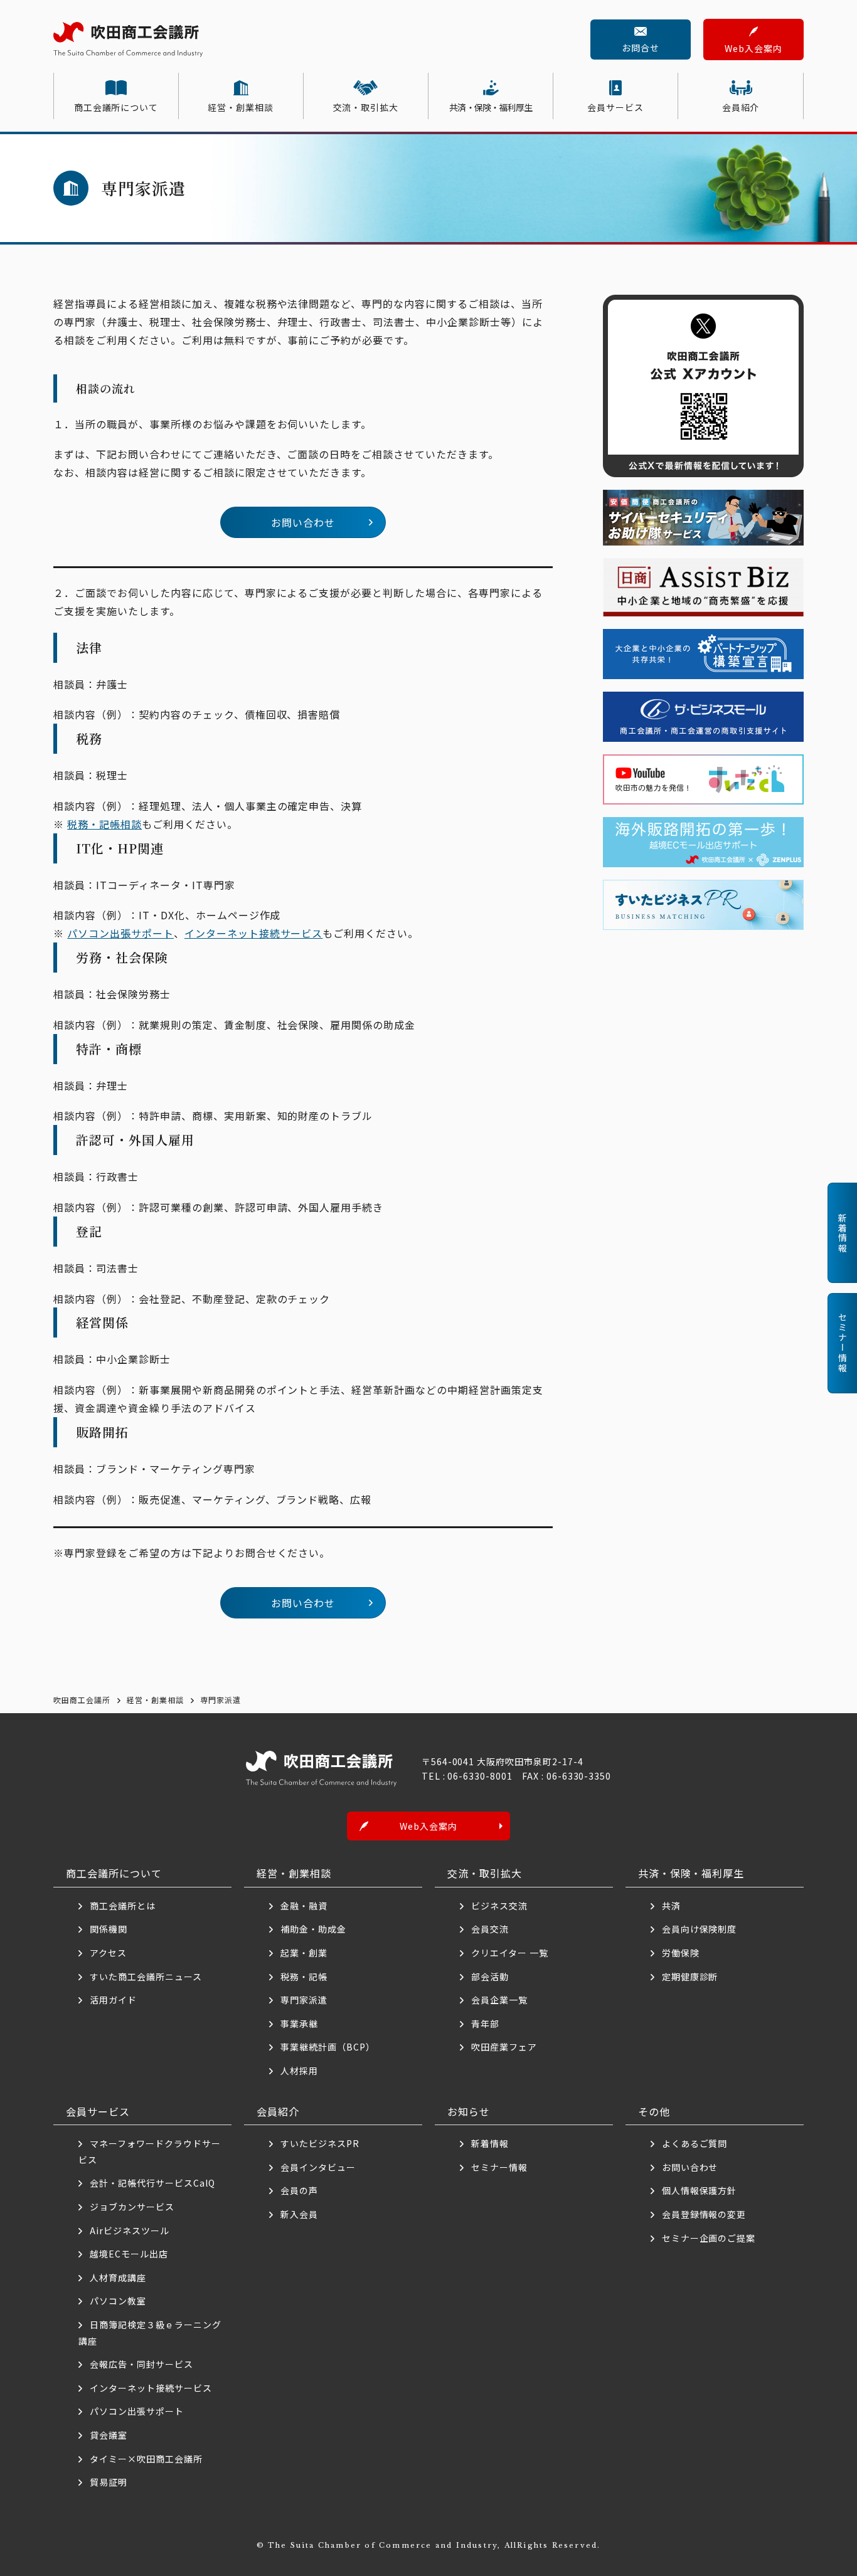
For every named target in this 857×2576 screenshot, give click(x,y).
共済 (671, 1906)
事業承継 (299, 2024)
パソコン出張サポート (120, 933)
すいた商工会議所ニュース (146, 1977)
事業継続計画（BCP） (328, 2047)
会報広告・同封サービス (141, 2364)
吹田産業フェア (504, 2047)
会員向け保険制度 (700, 1929)
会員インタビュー (318, 2167)
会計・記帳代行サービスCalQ (152, 2183)
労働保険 (681, 1953)
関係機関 (109, 1929)
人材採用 (299, 2071)
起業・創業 (304, 1953)
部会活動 (490, 1977)
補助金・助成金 (313, 1929)
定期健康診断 (690, 1977)
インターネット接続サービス (253, 933)
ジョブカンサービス (132, 2207)
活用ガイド (113, 2000)
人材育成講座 (118, 2278)
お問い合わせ (303, 522)
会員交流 (490, 1929)
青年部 (485, 2024)
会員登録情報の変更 (704, 2214)
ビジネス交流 (499, 1906)
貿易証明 (109, 2482)
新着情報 (490, 2143)
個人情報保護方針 (700, 2190)
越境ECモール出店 (129, 2254)
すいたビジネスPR (320, 2143)
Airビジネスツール (130, 2230)
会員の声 (299, 2190)
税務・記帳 (304, 1977)
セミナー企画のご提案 (709, 2238)
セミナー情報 (499, 2167)
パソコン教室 (118, 2301)
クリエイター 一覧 (510, 1953)
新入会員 (299, 2214)
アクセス (108, 1953)
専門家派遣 (304, 2000)
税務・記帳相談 (104, 824)
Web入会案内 (753, 48)
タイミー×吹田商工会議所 (146, 2459)
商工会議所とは (123, 1906)
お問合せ (641, 48)
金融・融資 (304, 1906)
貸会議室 (109, 2435)
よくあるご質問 (695, 2143)
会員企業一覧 (504, 2000)
